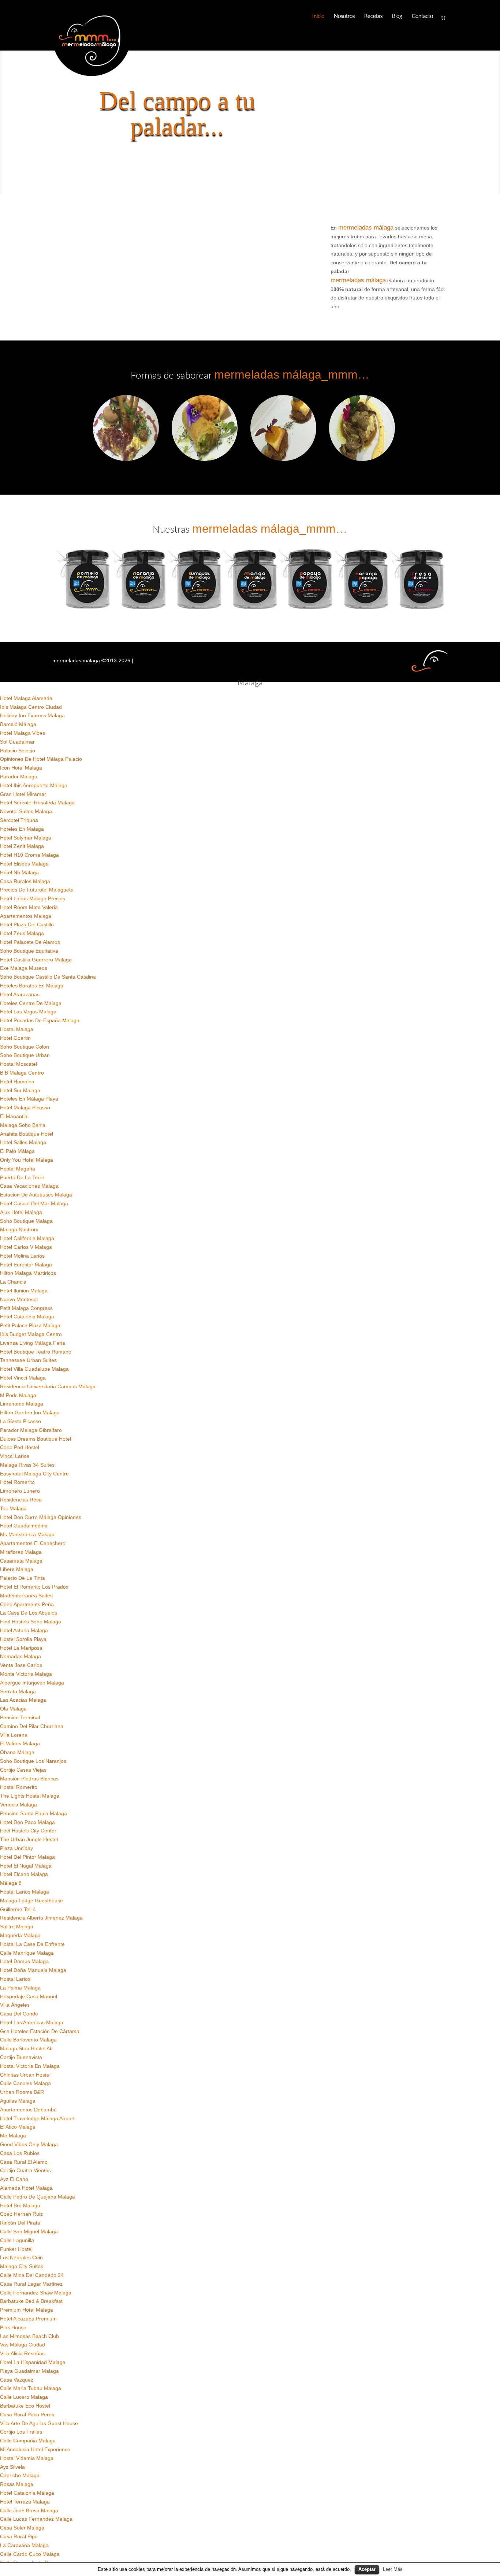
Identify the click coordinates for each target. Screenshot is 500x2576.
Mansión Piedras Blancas (29, 1779)
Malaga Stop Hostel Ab (26, 2048)
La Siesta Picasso (20, 1421)
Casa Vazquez (17, 2380)
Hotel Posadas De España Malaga (40, 1020)
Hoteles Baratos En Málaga (32, 986)
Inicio (318, 16)
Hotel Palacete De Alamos (30, 942)
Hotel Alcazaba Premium (28, 2319)
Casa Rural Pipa (19, 2536)
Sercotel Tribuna (19, 820)
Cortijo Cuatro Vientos (25, 2170)
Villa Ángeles (15, 2005)
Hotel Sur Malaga (20, 1090)
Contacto (422, 16)
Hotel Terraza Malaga (25, 2502)
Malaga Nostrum (19, 1229)
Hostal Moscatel (18, 1064)
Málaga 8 (11, 1883)
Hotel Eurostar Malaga (26, 1265)
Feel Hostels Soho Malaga (31, 1622)
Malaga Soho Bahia (23, 1125)
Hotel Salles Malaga (23, 1142)
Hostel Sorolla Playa (23, 1639)
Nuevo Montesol (19, 1299)
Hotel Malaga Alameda (26, 698)
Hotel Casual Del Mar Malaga (34, 1203)
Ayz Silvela (12, 2467)
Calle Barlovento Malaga (28, 2040)
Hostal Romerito (19, 1787)
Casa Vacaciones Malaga (29, 1186)
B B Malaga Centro (22, 1073)
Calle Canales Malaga (25, 2083)
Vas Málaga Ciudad (23, 2345)
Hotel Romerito (17, 1482)
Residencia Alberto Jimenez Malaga (41, 1918)
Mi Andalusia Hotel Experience (35, 2449)
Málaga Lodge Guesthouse (31, 1901)
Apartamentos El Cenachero (33, 1543)
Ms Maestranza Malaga (27, 1534)
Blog (397, 16)
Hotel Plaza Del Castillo (27, 924)
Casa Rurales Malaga (25, 881)
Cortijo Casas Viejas (23, 1770)
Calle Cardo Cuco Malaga (30, 2554)
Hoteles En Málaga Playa (29, 1099)
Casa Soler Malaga (22, 2528)
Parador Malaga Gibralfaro (31, 1430)
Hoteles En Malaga (22, 829)
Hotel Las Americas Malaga (32, 2022)
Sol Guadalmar (17, 742)
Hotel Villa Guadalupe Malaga (34, 1369)
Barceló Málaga (18, 724)
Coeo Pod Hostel (20, 1447)
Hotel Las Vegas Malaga (28, 1012)
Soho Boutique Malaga (26, 1221)
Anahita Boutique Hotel (27, 1134)
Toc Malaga (13, 1508)
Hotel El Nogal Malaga (26, 1866)
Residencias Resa (21, 1500)
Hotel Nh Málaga (19, 872)
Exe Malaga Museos (24, 968)
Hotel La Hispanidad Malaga (33, 2362)
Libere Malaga (17, 1569)
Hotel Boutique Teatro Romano (36, 1352)
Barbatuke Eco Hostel (25, 2406)
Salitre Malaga (17, 1927)
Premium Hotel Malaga (27, 2310)
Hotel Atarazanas (20, 994)
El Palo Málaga (17, 1151)
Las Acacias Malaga (23, 1700)
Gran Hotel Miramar (23, 794)
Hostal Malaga (17, 1029)
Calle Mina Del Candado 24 (32, 2275)
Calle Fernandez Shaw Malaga (36, 2293)
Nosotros (344, 16)
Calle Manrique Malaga (27, 1953)
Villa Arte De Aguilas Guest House (39, 2423)
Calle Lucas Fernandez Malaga (36, 2519)
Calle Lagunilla (17, 2240)
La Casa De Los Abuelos (29, 1613)
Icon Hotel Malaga (21, 768)
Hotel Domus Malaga (24, 1961)
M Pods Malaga (18, 1395)
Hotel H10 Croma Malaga (29, 855)
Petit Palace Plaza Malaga (30, 1325)
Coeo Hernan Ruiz (21, 2214)
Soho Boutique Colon (25, 1047)
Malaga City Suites (22, 2266)
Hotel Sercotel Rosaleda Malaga (37, 803)
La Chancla (13, 1282)
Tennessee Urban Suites (28, 1360)
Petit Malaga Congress (26, 1308)
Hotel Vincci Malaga (23, 1378)
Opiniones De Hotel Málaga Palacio (41, 759)
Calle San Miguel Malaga (29, 2231)
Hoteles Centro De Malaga (31, 1003)
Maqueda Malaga (20, 1935)
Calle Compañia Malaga (28, 2441)
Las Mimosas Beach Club (29, 2336)
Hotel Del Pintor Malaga (27, 1857)
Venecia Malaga (18, 1805)
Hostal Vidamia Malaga (27, 2458)
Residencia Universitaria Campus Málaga (48, 1386)
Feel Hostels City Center (28, 1831)
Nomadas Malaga (20, 1656)
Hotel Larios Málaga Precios (33, 898)
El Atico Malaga (18, 2127)
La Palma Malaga (20, 1988)
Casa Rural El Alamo (24, 2162)
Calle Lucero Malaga (24, 2397)
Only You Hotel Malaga (27, 1160)
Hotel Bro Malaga (20, 2205)
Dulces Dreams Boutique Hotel (36, 1439)
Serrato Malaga (18, 1691)
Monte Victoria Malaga (26, 1674)
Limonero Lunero (20, 1491)
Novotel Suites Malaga (26, 811)
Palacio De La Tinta (23, 1578)
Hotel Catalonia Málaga (27, 2493)
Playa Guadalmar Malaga (29, 2371)
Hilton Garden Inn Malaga (30, 1412)
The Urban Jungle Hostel (29, 1839)
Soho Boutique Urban (25, 1055)
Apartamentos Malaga (26, 916)
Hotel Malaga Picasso (25, 1108)
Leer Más (393, 2569)
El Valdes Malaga (20, 1743)
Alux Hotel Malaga (21, 1212)
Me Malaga (13, 2136)
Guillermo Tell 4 (18, 1909)
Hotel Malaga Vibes (23, 733)
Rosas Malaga (17, 2484)
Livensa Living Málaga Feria (33, 1343)
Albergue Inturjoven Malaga (32, 1683)
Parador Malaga (19, 777)
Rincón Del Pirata (20, 2223)
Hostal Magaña (18, 1169)
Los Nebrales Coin (21, 2257)
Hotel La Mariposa (21, 1648)
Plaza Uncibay (16, 1848)
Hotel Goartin (15, 1038)
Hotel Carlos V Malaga (26, 1247)
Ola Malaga (13, 1709)
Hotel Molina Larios (22, 1256)
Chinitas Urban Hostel (25, 2075)
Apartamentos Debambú (28, 2110)
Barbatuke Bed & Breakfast (31, 2301)
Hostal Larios (15, 1979)
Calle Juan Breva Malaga (29, 2510)
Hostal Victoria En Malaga (30, 2066)
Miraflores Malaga (21, 1552)
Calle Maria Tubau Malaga (31, 2388)
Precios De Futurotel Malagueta (37, 890)
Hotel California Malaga (27, 1238)
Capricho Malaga (20, 2475)
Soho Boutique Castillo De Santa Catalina (48, 977)
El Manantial (14, 1116)
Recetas (373, 16)
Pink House (13, 2327)
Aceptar (367, 2569)
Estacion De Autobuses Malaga (36, 1195)
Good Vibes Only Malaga (29, 2144)
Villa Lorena (14, 1735)
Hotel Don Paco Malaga (27, 1822)
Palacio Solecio (18, 751)
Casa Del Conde (19, 2014)
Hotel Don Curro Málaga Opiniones (41, 1517)
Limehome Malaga (22, 1404)
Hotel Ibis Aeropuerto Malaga (34, 785)
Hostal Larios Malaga (25, 1892)
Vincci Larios (15, 1456)
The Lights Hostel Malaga (30, 1796)
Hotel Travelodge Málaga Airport (37, 2118)
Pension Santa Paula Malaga (33, 1813)
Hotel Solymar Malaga (26, 838)
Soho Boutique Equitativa (29, 951)
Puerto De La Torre (22, 1177)
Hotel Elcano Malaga (24, 1874)
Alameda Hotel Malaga (26, 2188)
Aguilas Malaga (18, 2101)
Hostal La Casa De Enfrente (32, 1944)
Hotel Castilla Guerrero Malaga (36, 960)
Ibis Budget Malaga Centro (31, 1334)
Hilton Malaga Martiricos (28, 1273)
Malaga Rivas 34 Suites (27, 1465)
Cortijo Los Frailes (21, 2432)
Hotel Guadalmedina (24, 1526)
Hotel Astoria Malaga (24, 1630)
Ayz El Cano (14, 2179)
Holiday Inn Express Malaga (32, 715)
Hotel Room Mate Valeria (29, 907)
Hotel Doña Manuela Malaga (33, 1970)
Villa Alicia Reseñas (22, 2353)
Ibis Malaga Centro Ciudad (31, 707)
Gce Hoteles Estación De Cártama (40, 2031)
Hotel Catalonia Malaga (27, 1317)
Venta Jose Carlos (21, 1665)
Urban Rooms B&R (22, 2092)
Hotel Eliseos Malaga (24, 864)
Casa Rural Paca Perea (27, 2415)
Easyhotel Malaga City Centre (34, 1474)
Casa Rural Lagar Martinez (31, 2284)
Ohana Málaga (17, 1752)
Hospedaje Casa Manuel (29, 1996)
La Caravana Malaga (24, 2545)
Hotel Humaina (17, 1082)
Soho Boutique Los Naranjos (33, 1761)
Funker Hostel (16, 2249)
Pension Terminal (20, 1717)
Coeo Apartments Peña (27, 1604)
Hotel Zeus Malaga (22, 933)
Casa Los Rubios (20, 2153)
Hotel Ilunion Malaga (24, 1291)
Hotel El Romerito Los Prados (34, 1587)
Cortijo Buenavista (21, 2057)
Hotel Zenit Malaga (22, 846)
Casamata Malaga (21, 1561)
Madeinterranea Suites (26, 1596)
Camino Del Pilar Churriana (32, 1726)
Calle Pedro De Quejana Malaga (38, 2197)
